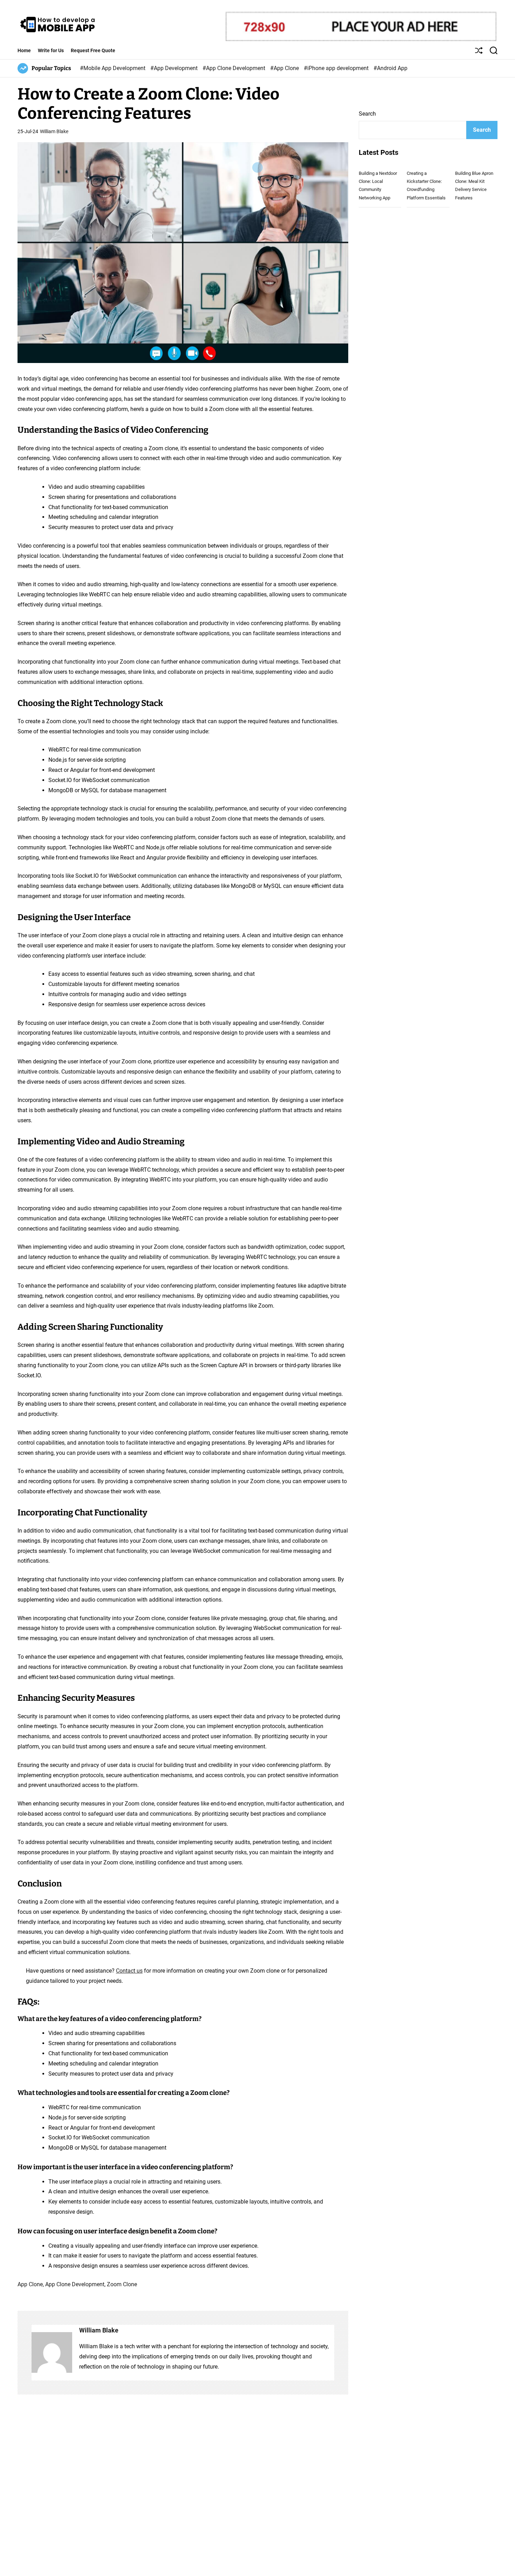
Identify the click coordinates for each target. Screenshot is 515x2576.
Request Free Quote (93, 50)
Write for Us (51, 50)
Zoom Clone (122, 2284)
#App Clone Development (235, 68)
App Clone (30, 2284)
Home (24, 50)
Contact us (129, 1971)
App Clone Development (75, 2284)
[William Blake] (52, 2352)
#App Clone (285, 68)
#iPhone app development (337, 68)
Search (367, 114)
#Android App (390, 68)
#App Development (175, 68)
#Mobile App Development (113, 68)
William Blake (54, 131)
